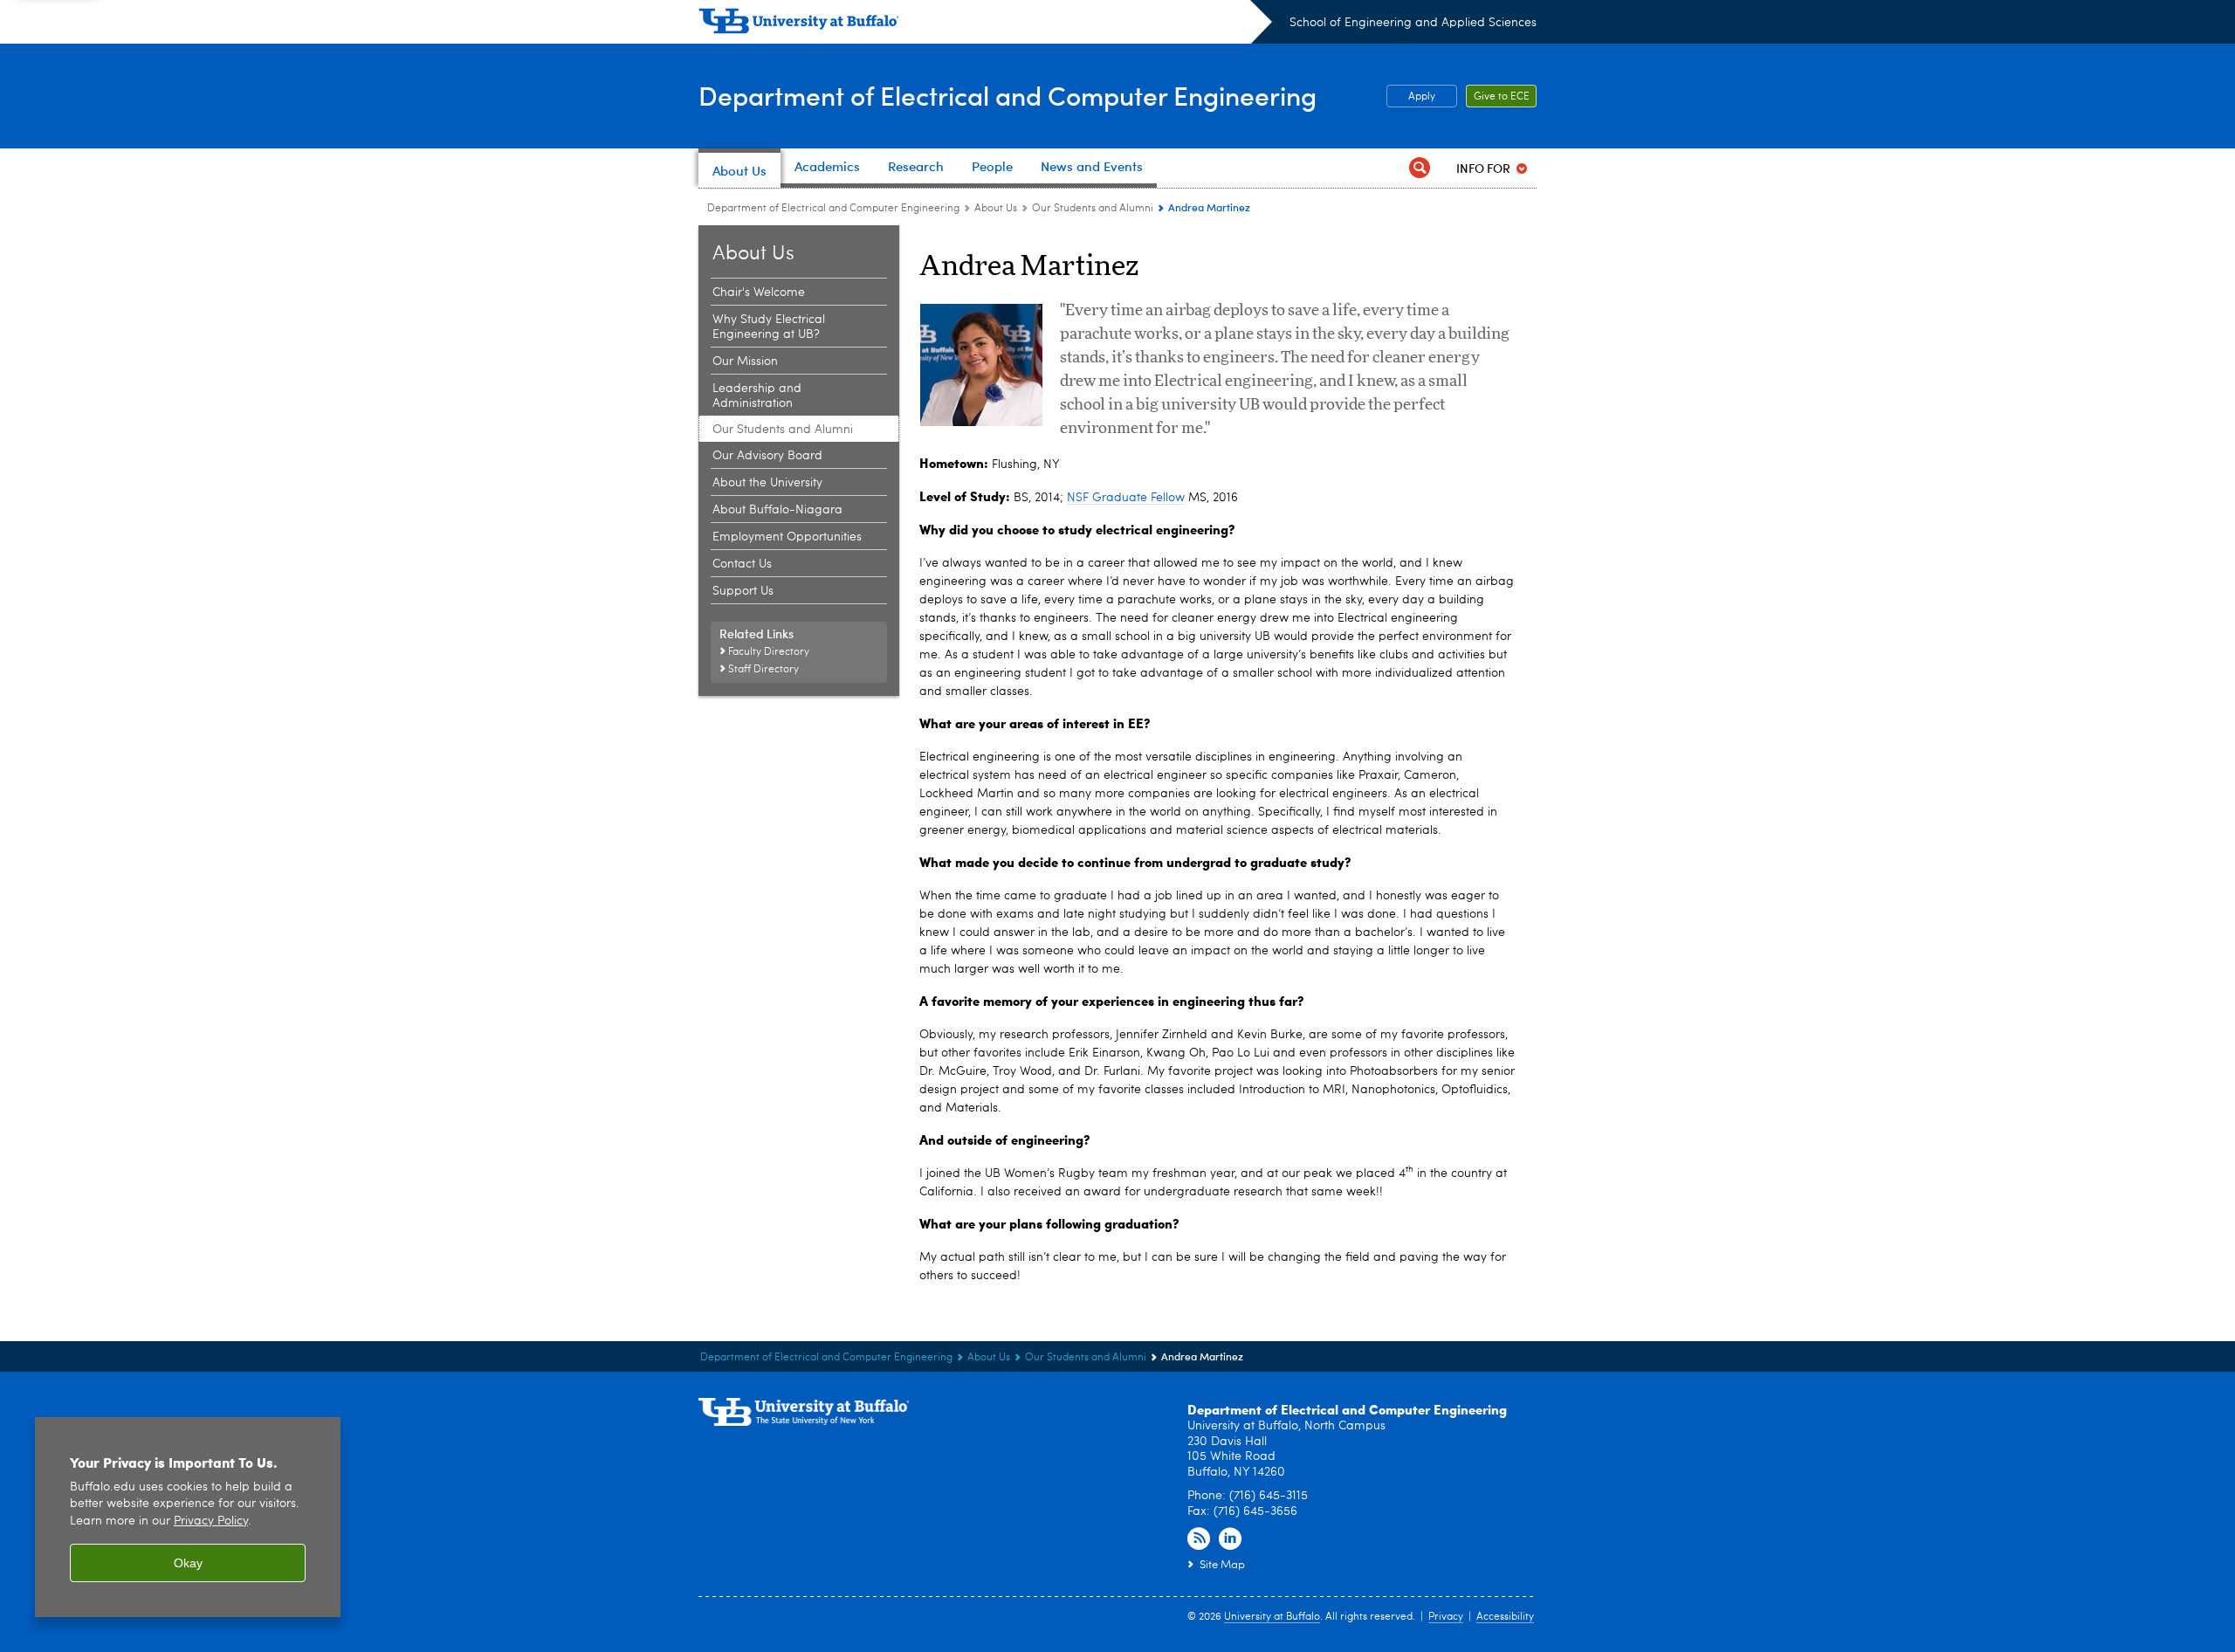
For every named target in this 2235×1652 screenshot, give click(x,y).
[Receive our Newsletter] (1199, 1539)
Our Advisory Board (767, 456)
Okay (188, 1563)
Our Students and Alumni (1093, 209)
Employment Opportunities (787, 537)
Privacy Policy (211, 1521)
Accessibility (1505, 1617)
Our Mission (745, 361)
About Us (996, 209)
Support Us (743, 591)
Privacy (1446, 1617)
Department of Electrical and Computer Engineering (1007, 95)
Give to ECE (1502, 97)
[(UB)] (985, 24)
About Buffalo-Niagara (777, 510)
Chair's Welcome (759, 293)
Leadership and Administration (757, 396)
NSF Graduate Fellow (1126, 498)
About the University (767, 483)
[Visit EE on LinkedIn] (1230, 1539)
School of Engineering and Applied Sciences (1413, 23)
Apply (1422, 97)
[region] (188, 1517)
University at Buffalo (1272, 1617)
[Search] (1420, 168)
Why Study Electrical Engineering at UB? (769, 327)
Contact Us (742, 564)
